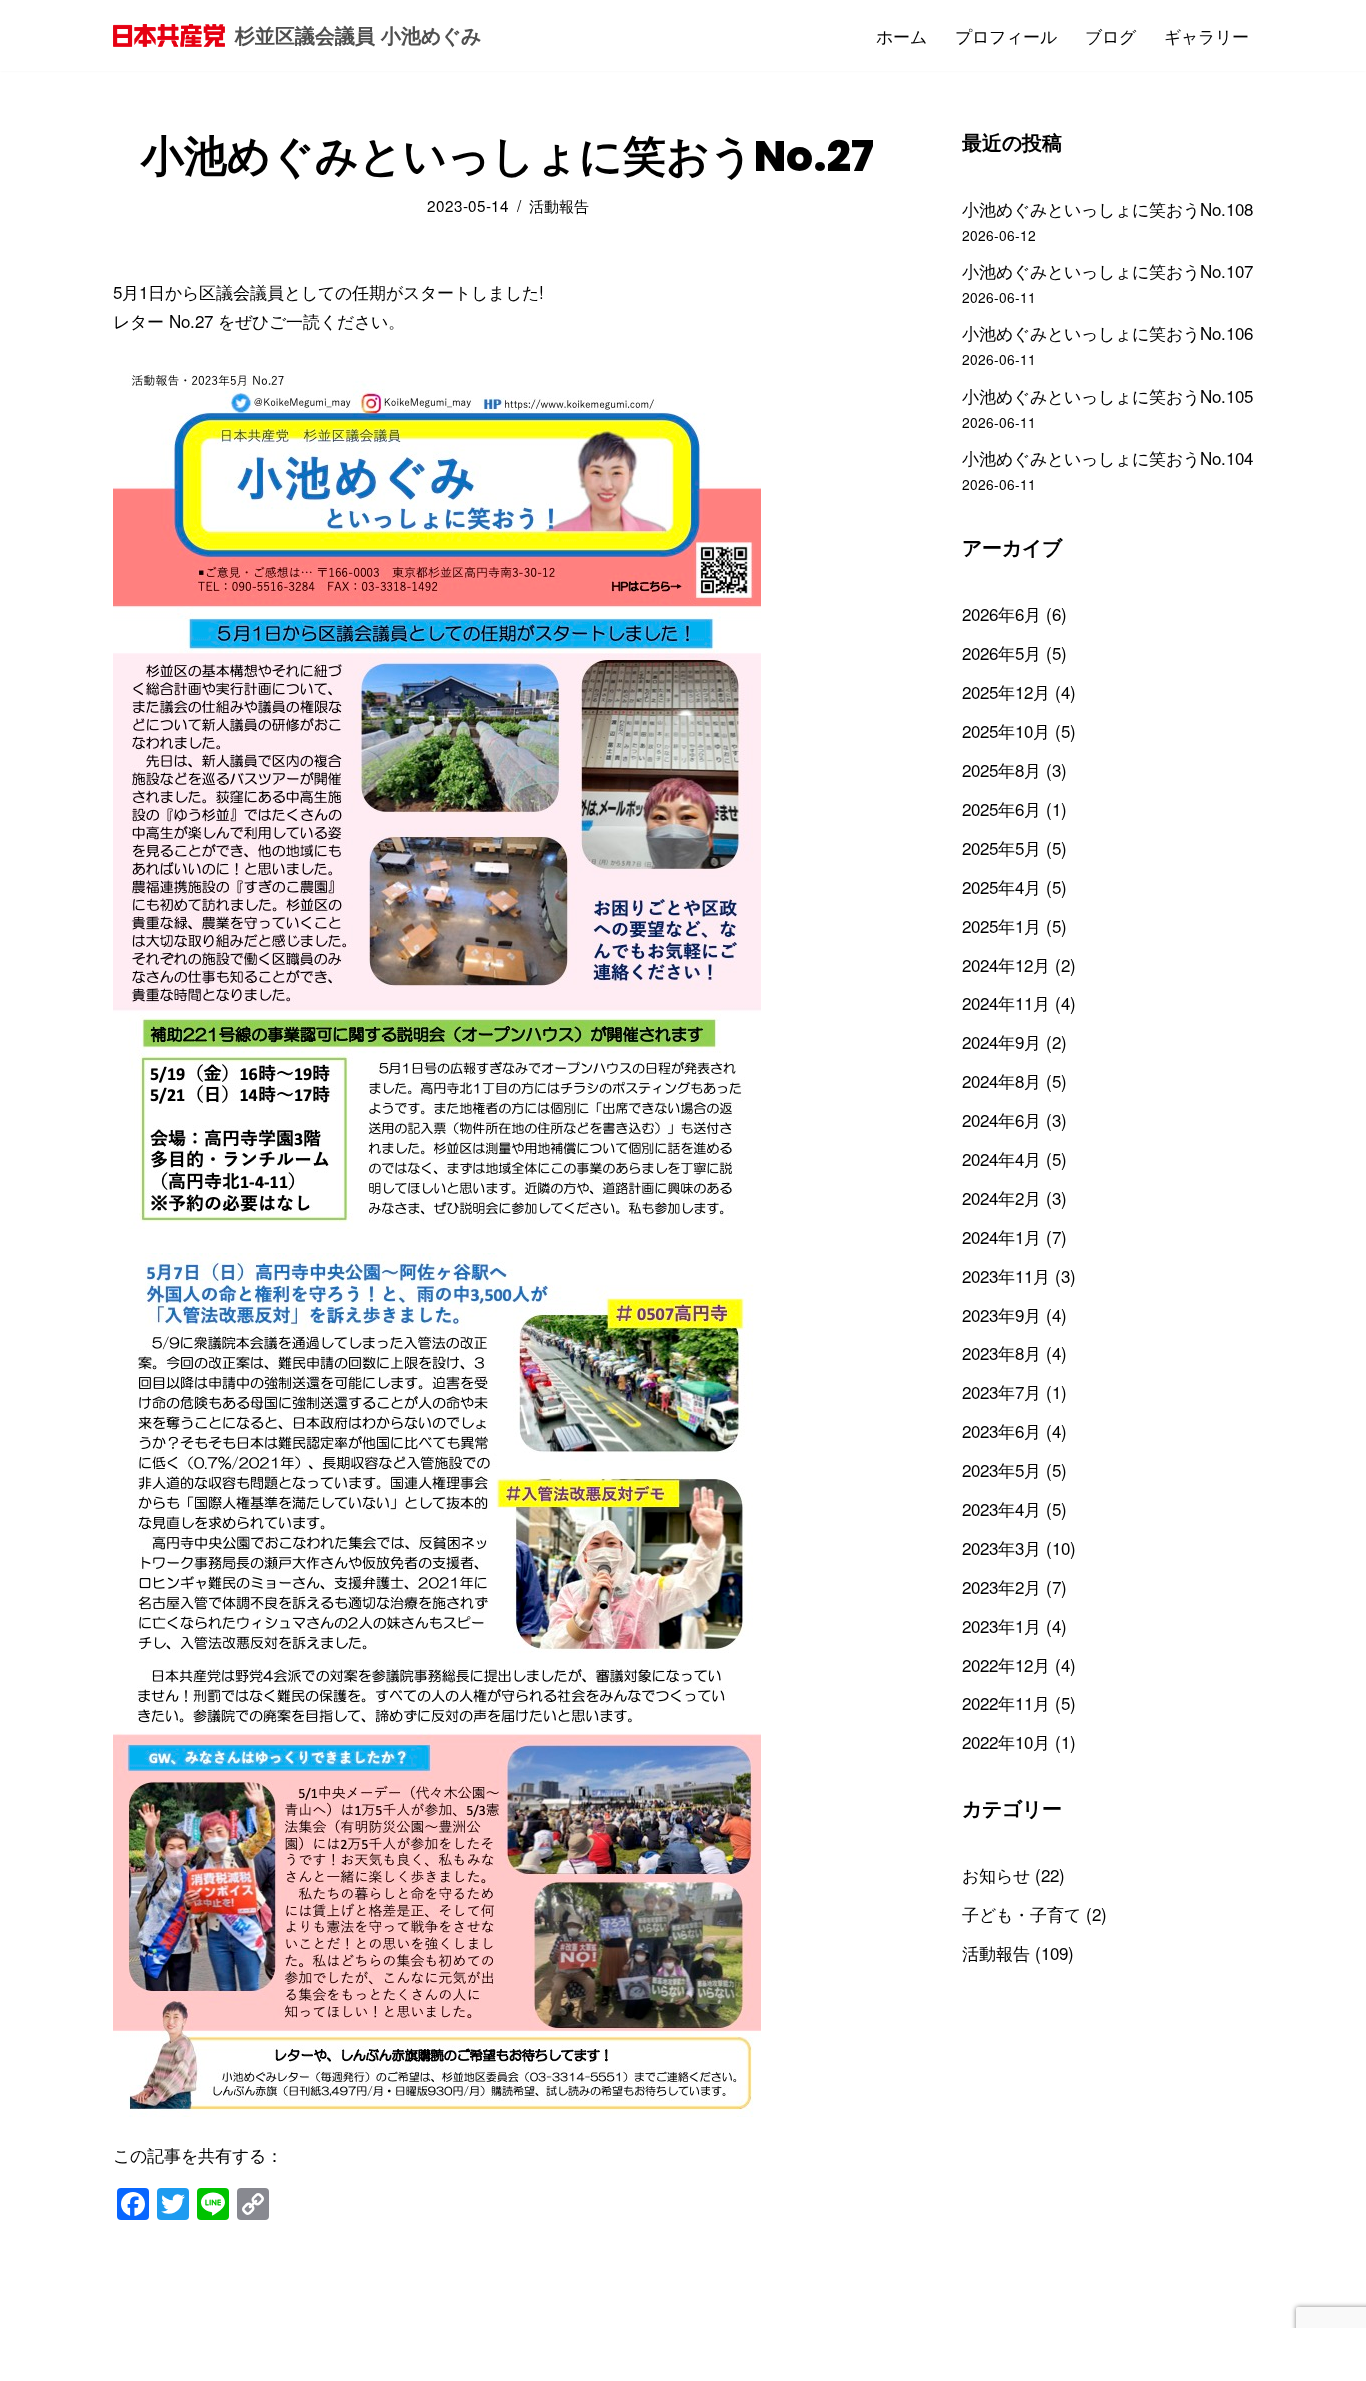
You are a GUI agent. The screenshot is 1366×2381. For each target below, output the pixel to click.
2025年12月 (1006, 691)
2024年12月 (1006, 964)
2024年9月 (1001, 1041)
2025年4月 (1001, 886)
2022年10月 (1006, 1741)
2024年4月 (1001, 1158)
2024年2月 (1001, 1197)
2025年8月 (1001, 769)
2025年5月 (1001, 847)
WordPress (300, 2353)
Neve (132, 2353)
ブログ (1110, 35)
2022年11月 (1006, 1702)
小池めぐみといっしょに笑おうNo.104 (1107, 457)
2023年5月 (1001, 1469)
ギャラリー (1206, 35)
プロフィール (1006, 35)
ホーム (901, 35)
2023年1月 (1001, 1625)
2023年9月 (1001, 1314)
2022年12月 (1006, 1664)
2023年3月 (1001, 1547)
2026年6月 (1001, 613)
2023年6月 (1001, 1430)
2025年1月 (1001, 925)
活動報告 (559, 205)
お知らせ (996, 1874)
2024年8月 (1001, 1080)
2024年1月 (1001, 1236)
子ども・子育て (1021, 1913)
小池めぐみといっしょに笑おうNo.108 (1107, 208)
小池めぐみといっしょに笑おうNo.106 (1107, 332)
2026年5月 (1001, 652)
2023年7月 (1001, 1391)
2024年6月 (1001, 1119)
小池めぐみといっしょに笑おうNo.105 (1107, 395)
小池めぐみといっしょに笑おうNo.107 (1107, 270)
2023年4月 (1001, 1508)
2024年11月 (1006, 1002)
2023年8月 (1001, 1352)
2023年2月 (1001, 1586)
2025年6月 (1001, 808)
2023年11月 (1006, 1275)
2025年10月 (1006, 730)
